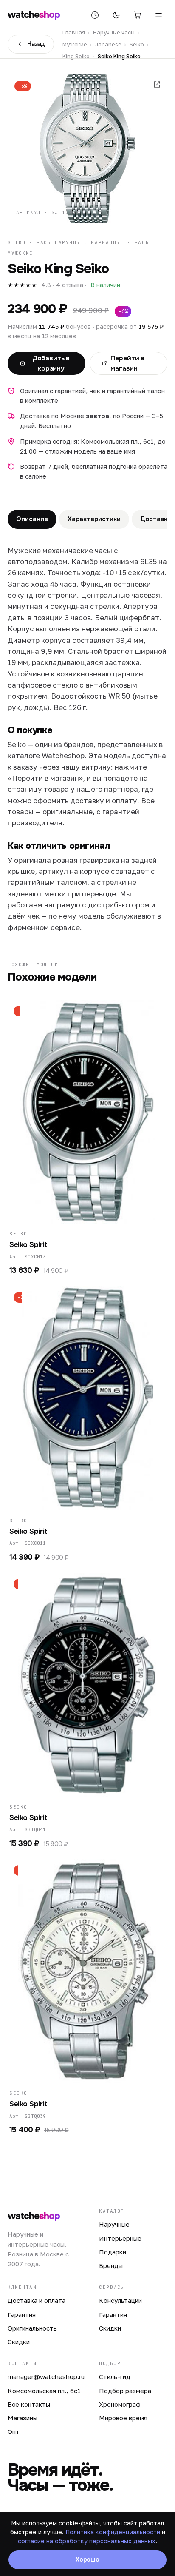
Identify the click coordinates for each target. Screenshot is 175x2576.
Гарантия (22, 2314)
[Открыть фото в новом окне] (157, 84)
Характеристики (94, 519)
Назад (36, 44)
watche (34, 15)
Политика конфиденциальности (113, 2532)
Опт (14, 2431)
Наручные (114, 2224)
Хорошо (87, 2559)
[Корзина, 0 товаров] (137, 15)
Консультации (120, 2300)
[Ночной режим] (116, 15)
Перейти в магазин (127, 363)
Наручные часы (114, 32)
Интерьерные (120, 2238)
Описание (32, 519)
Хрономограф (120, 2404)
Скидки (19, 2342)
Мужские (75, 44)
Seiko (137, 44)
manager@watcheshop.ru (46, 2376)
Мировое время (123, 2418)
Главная (74, 32)
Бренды (111, 2265)
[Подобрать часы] (95, 15)
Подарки (113, 2252)
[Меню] (158, 15)
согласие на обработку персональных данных (87, 2541)
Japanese (108, 44)
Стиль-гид (115, 2376)
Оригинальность (32, 2328)
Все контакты (29, 2404)
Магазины (23, 2418)
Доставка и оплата (37, 2300)
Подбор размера (125, 2391)
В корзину (83, 1212)
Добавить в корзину (51, 363)
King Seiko (76, 56)
